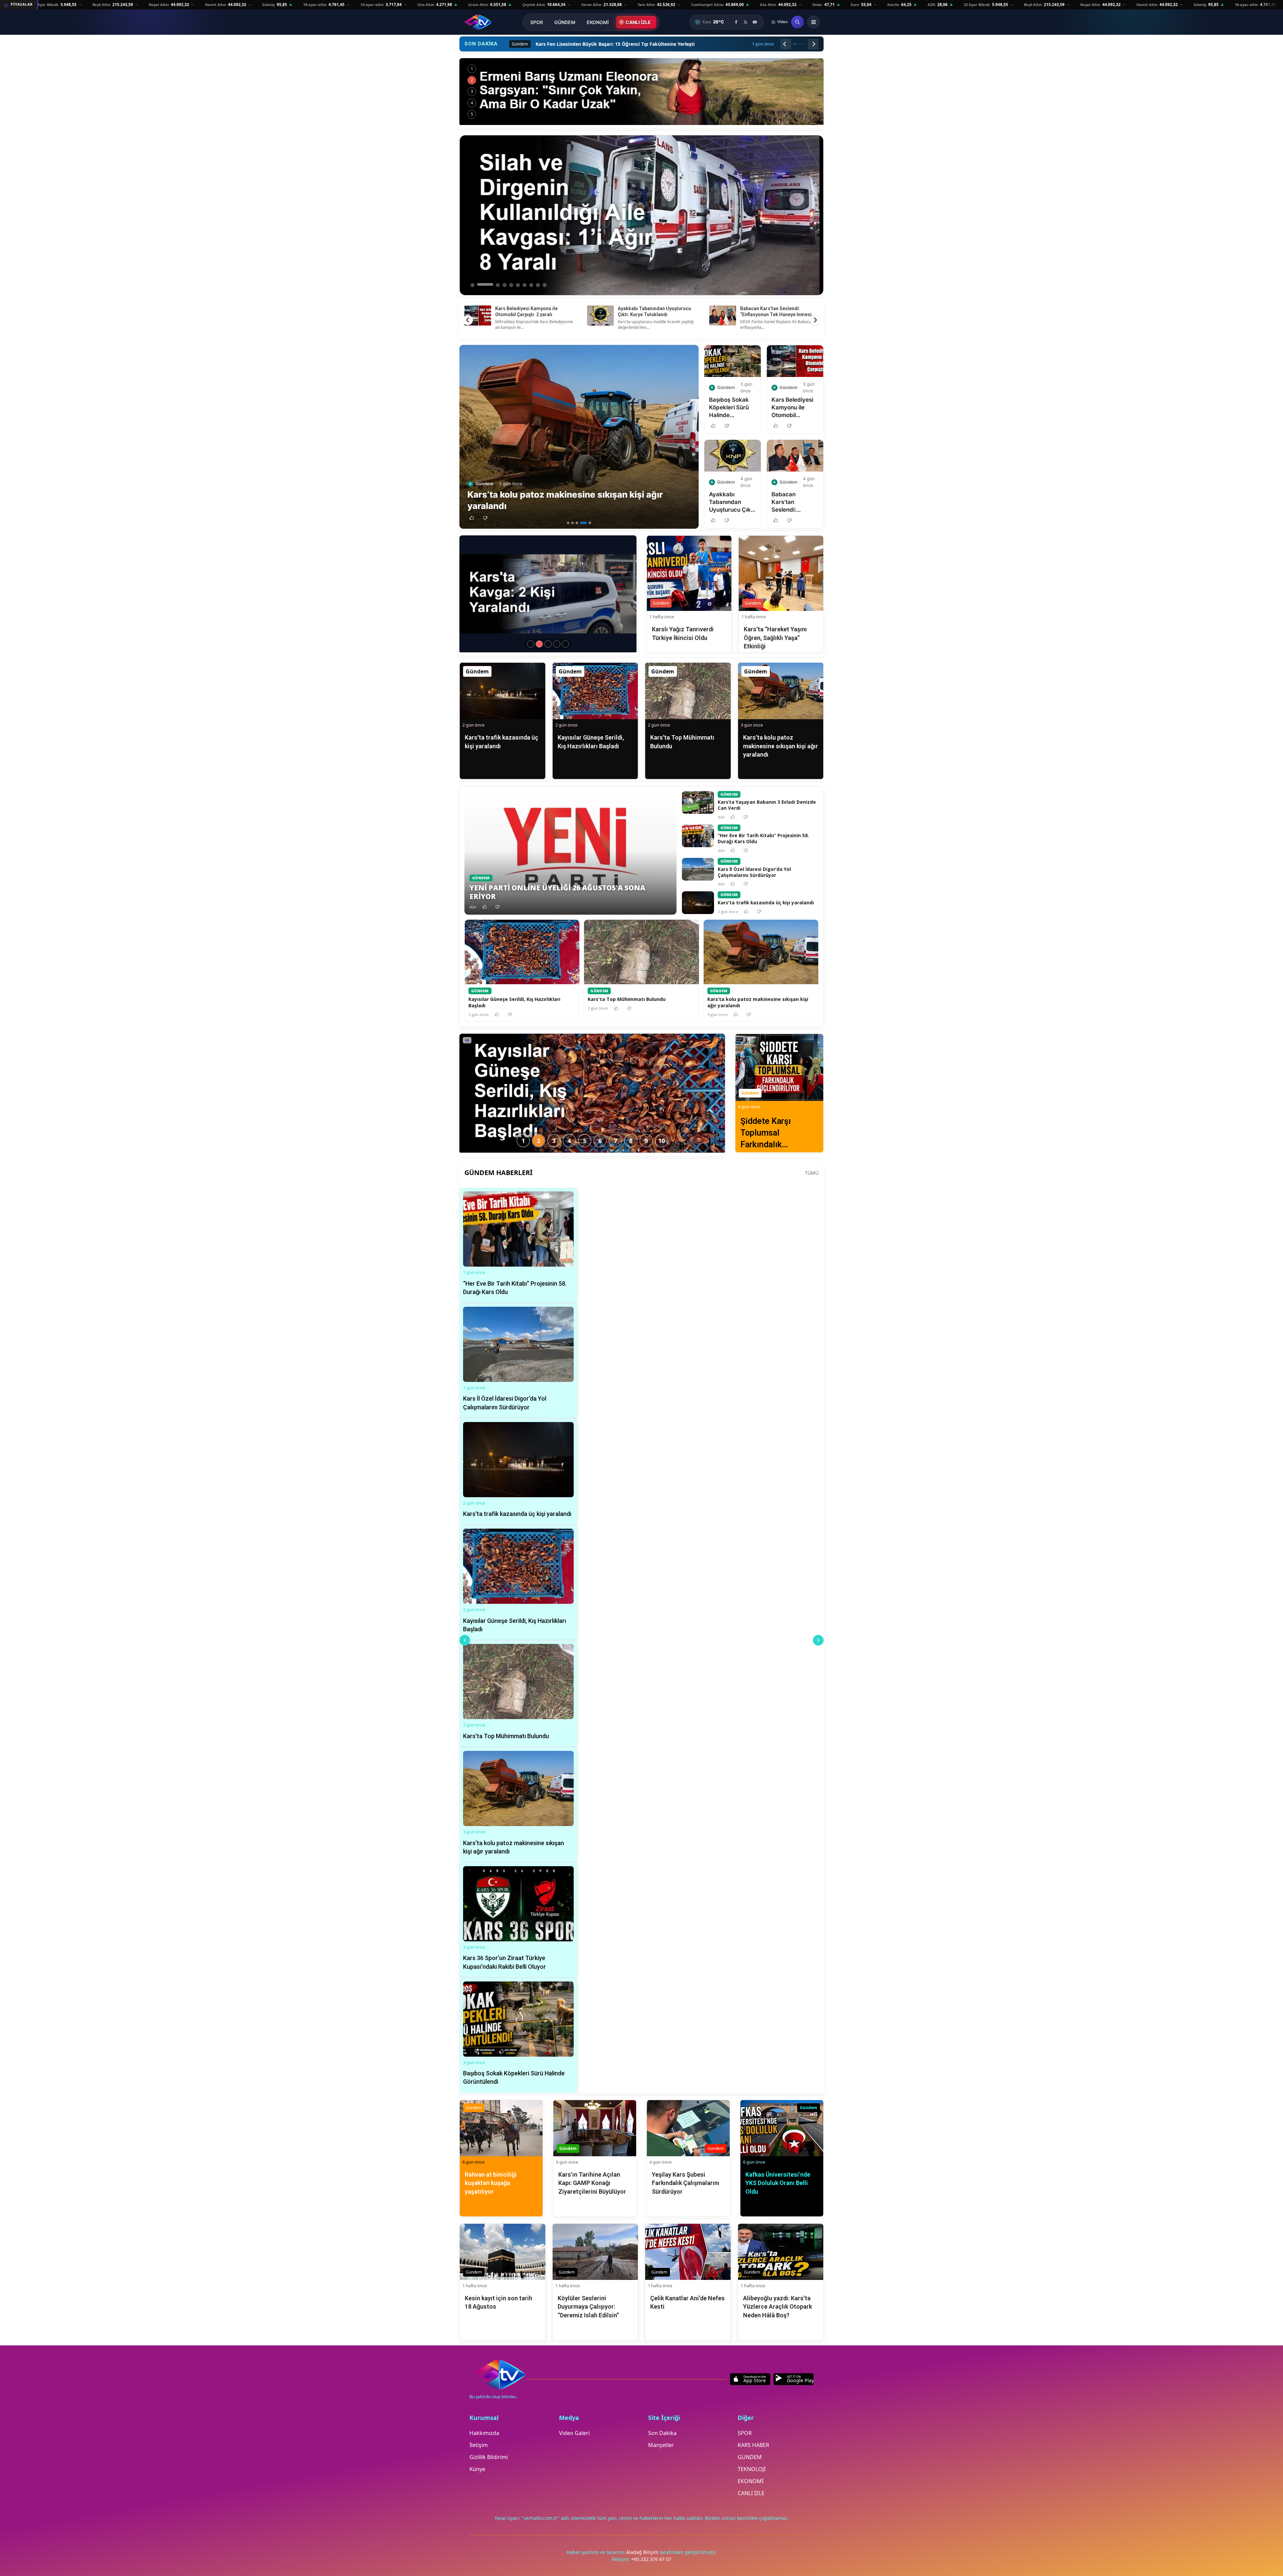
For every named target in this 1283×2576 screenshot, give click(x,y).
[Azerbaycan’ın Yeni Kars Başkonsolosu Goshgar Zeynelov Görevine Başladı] (548, 644)
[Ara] (798, 22)
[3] (581, 523)
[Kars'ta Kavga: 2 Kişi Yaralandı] (539, 644)
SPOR (537, 22)
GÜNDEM (565, 22)
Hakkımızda (484, 2433)
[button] (472, 518)
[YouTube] (755, 22)
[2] (575, 523)
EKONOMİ (598, 22)
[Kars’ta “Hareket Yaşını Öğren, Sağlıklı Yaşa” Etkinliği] (565, 644)
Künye (477, 2469)
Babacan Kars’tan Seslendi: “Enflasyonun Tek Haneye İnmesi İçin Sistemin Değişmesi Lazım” (776, 314)
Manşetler (661, 2445)
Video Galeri (574, 2433)
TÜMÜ (812, 1173)
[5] (590, 523)
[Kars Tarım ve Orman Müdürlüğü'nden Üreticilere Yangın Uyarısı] (641, 92)
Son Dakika (662, 2433)
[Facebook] (736, 22)
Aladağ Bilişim (643, 2552)
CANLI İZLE (638, 22)
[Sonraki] (813, 44)
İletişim (479, 2445)
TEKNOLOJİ (752, 2469)
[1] (568, 523)
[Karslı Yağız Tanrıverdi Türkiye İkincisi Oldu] (557, 644)
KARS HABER (753, 2445)
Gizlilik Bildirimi (489, 2457)
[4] (586, 523)
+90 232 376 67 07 (651, 2559)
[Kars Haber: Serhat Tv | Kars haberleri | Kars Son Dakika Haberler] (478, 22)
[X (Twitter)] (745, 22)
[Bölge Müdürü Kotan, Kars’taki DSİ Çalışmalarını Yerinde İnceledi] (531, 644)
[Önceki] (786, 44)
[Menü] (814, 22)
